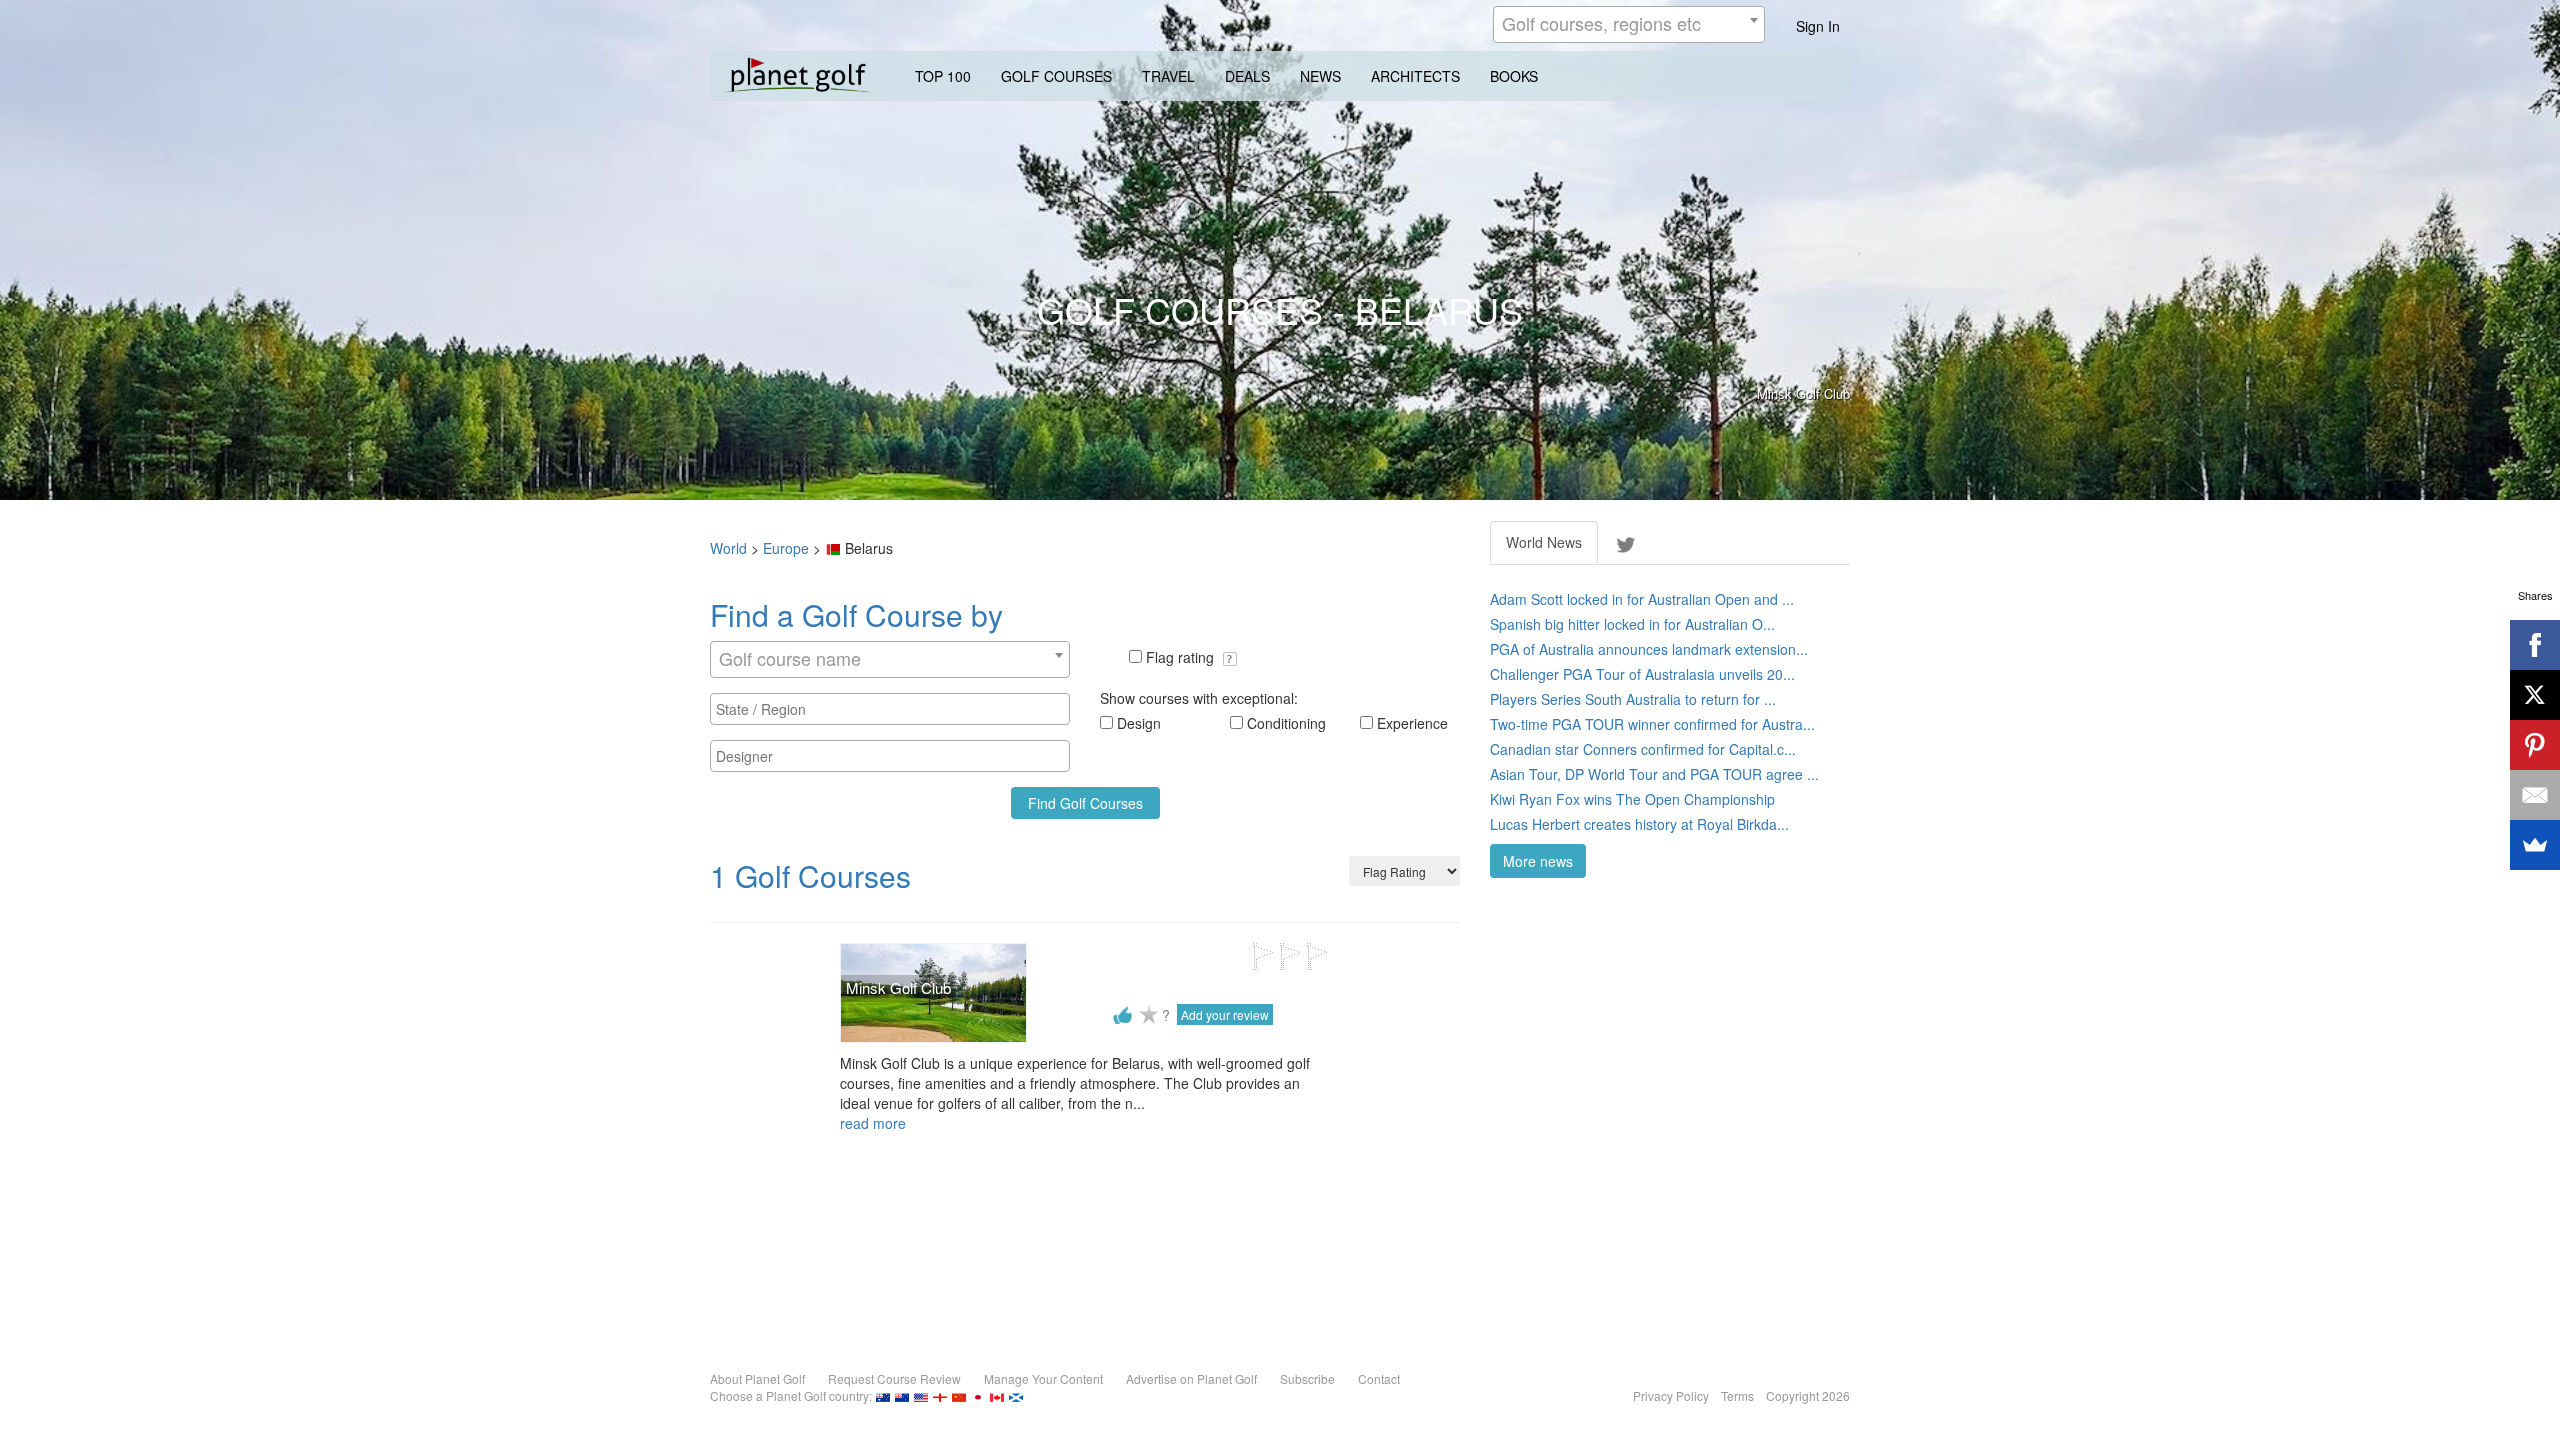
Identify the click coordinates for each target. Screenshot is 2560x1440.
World (728, 548)
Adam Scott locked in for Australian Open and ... (1642, 599)
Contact (1379, 1378)
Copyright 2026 (1808, 1395)
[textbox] (895, 709)
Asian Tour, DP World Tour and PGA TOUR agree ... (1654, 774)
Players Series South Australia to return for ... (1633, 699)
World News (1544, 542)
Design (1139, 723)
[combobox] (1629, 24)
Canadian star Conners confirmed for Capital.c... (1643, 749)
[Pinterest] (2535, 745)
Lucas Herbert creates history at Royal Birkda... (1639, 824)
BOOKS (1514, 76)
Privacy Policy (1671, 1395)
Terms (1737, 1395)
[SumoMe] (2535, 845)
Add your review (1225, 1014)
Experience (1412, 723)
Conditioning (1286, 723)
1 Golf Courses (810, 875)
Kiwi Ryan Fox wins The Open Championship (1632, 799)
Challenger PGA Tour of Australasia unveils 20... (1642, 674)
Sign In (1818, 26)
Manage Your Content (1043, 1378)
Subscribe (1307, 1378)
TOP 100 (943, 76)
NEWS (1320, 76)
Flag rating (1182, 657)
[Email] (2535, 795)
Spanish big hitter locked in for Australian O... (1632, 624)
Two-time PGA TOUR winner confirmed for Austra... (1652, 724)
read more (873, 1123)
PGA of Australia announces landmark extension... (1649, 649)
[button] (1230, 659)
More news (1538, 861)
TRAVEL (1168, 76)
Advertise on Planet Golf (1191, 1378)
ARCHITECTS (1415, 76)
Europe (786, 548)
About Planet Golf (757, 1378)
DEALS (1247, 76)
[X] (2535, 695)
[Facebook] (2535, 645)
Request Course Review (894, 1378)
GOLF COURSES (1056, 76)
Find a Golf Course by (856, 614)
